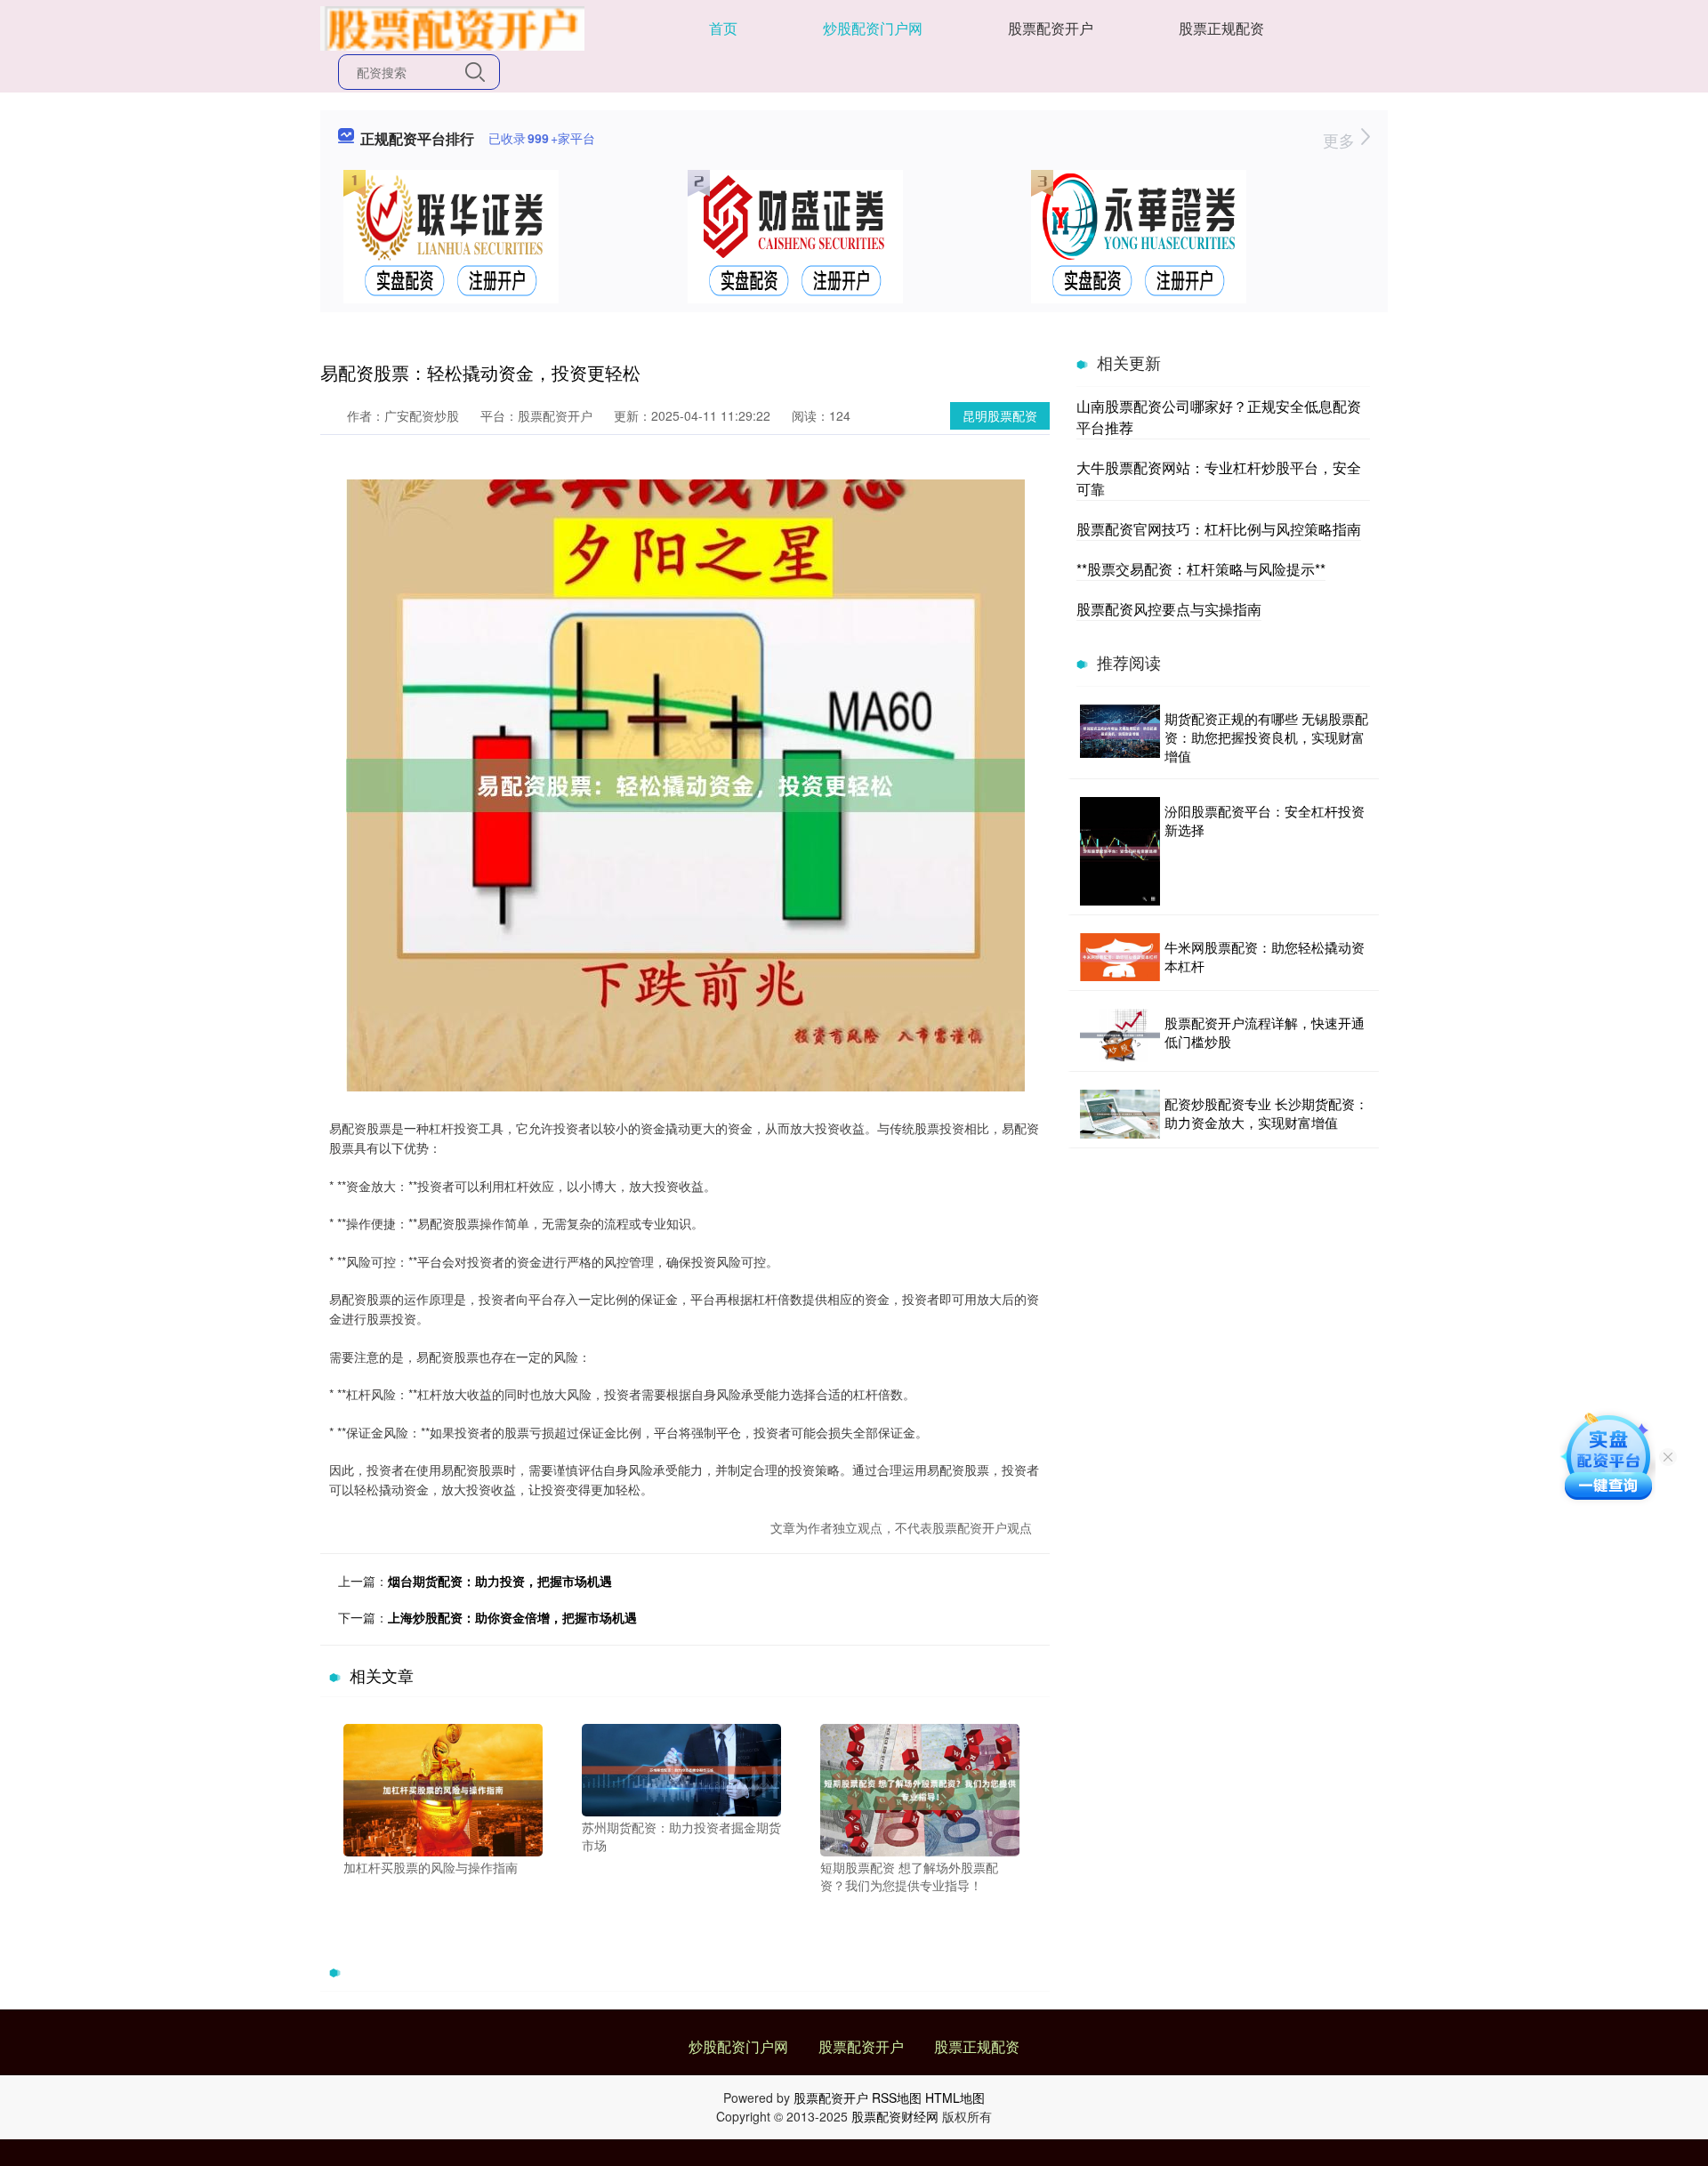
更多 (1341, 140)
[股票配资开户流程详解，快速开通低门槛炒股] (1120, 1035)
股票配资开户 (1051, 28)
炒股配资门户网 (873, 28)
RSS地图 (897, 2098)
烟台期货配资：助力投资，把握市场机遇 (500, 1581)
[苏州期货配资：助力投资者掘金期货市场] (681, 1768)
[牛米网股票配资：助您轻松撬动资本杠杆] (1120, 957)
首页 (723, 28)
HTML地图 (955, 2098)
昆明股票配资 (1000, 415)
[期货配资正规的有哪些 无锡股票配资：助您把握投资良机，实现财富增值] (1120, 737)
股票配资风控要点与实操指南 (1169, 609)
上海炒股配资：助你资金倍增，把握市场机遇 (512, 1617)
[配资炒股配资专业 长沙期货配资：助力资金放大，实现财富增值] (1120, 1114)
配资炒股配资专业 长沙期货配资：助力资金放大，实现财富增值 (1266, 1113)
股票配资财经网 (895, 2116)
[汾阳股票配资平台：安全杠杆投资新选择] (1120, 851)
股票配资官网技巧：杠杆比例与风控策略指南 (1219, 529)
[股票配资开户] (452, 27)
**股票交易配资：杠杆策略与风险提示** (1201, 569)
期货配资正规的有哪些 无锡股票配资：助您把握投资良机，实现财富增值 (1266, 737)
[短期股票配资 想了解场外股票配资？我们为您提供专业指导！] (920, 1788)
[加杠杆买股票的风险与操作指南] (443, 1788)
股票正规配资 (1221, 28)
